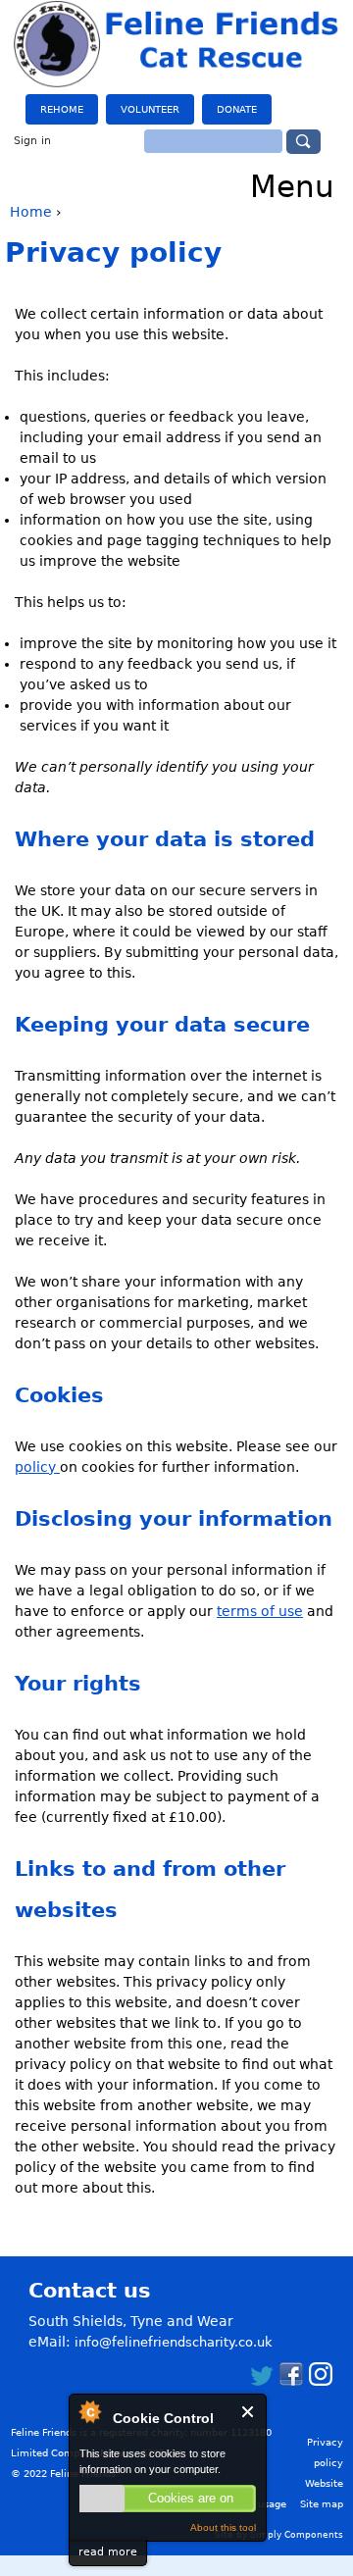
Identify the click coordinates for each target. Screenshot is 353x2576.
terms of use (260, 1611)
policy (37, 1467)
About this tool (223, 2527)
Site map (322, 2504)
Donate (237, 109)
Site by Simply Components (279, 2535)
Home (31, 212)
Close (249, 2412)
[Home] (177, 44)
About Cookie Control (89, 2411)
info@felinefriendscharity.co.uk (174, 2342)
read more (108, 2552)
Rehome (62, 109)
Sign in (32, 141)
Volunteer (150, 109)
